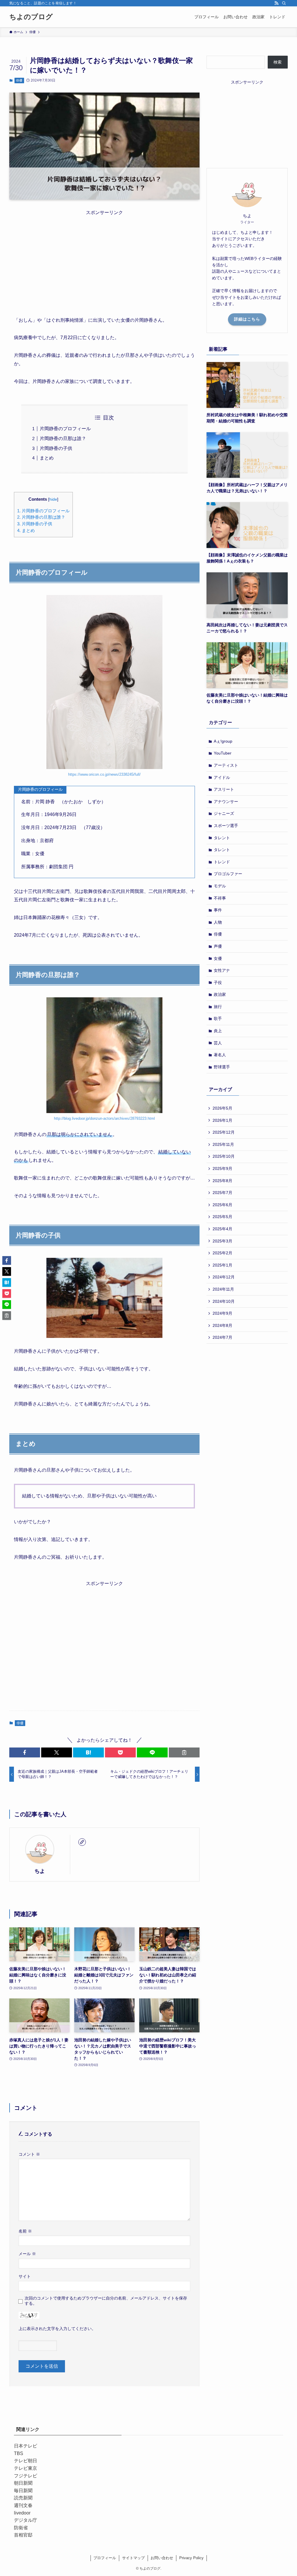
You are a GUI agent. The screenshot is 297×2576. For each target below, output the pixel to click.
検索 (278, 62)
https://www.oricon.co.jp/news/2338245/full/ (104, 774)
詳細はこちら (247, 319)
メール (27, 2254)
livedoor (22, 2513)
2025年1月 (222, 1265)
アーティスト (226, 765)
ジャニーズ (224, 813)
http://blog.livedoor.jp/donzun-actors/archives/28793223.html (104, 1118)
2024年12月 (224, 1277)
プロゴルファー (228, 874)
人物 (218, 922)
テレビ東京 (26, 2468)
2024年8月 (222, 1325)
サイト (25, 2276)
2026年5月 (222, 1108)
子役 (218, 983)
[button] (25, 1752)
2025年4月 (222, 1229)
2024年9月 (222, 1313)
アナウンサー (226, 802)
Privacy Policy (191, 2558)
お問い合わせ (162, 2558)
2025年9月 (222, 1168)
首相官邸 (23, 2535)
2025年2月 (222, 1253)
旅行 (218, 1007)
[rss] (276, 3)
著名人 (220, 1055)
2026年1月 (222, 1120)
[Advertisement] (104, 257)
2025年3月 (222, 1241)
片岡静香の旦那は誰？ (63, 438)
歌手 (218, 1019)
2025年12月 (224, 1132)
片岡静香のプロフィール (65, 429)
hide (53, 499)
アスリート (224, 789)
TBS (19, 2453)
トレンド (222, 862)
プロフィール (105, 2558)
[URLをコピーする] (184, 1752)
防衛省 (21, 2528)
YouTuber (223, 753)
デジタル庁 (26, 2520)
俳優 (19, 80)
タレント (222, 838)
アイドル (222, 777)
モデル (220, 886)
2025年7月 (222, 1193)
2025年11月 (223, 1144)
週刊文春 (23, 2505)
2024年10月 (224, 1301)
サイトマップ (133, 2558)
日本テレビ (26, 2446)
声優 (218, 946)
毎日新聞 (23, 2491)
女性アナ (222, 970)
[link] (82, 1842)
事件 (218, 910)
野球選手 (222, 1067)
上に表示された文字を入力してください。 (57, 2329)
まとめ (47, 458)
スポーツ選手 (226, 826)
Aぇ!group (223, 741)
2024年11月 (223, 1289)
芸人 (218, 1043)
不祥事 (220, 898)
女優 (218, 958)
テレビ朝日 (26, 2461)
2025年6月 (222, 1205)
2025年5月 (222, 1217)
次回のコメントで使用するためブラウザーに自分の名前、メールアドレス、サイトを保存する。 (106, 2301)
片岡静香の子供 (56, 448)
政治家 (220, 994)
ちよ (40, 1871)
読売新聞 (23, 2498)
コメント (29, 2154)
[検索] (284, 3)
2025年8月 (222, 1181)
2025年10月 (224, 1156)
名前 (25, 2231)
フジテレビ (26, 2476)
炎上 (218, 1031)
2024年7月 (222, 1337)
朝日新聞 (23, 2483)
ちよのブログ (31, 17)
